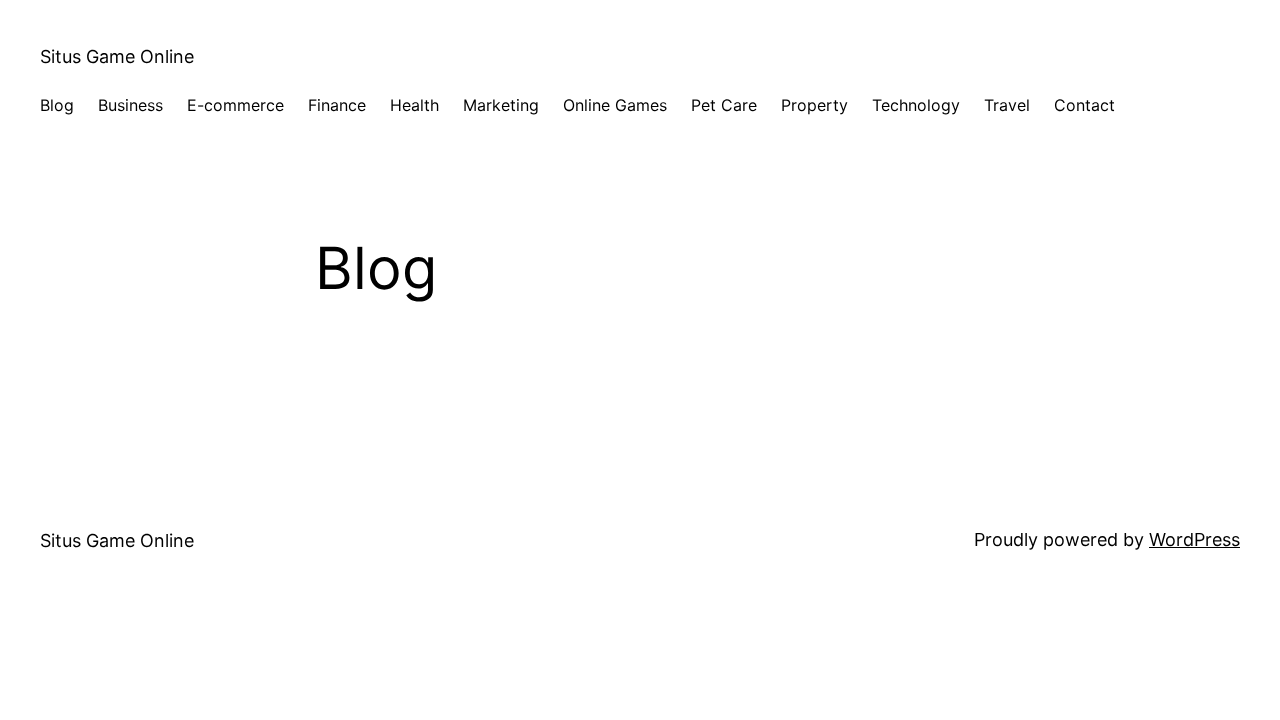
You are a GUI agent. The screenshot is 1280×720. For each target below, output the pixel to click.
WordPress (1194, 539)
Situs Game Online (117, 56)
